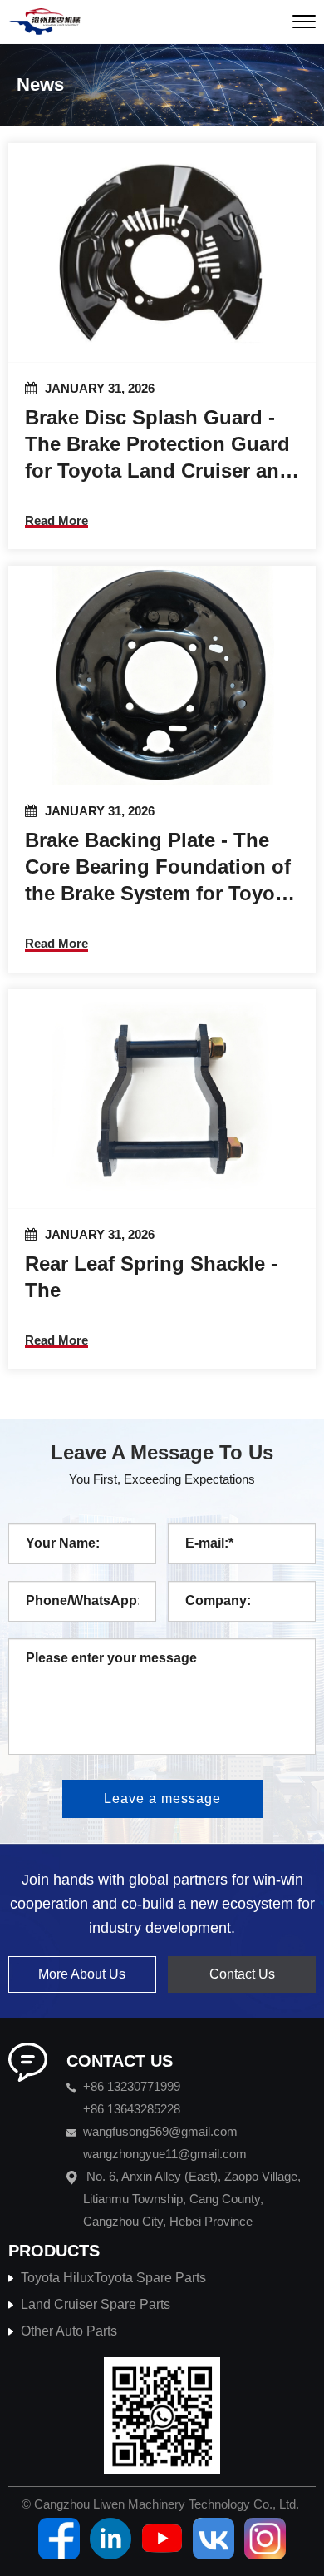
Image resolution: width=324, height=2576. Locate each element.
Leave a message (162, 1798)
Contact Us (242, 1974)
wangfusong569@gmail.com (160, 2131)
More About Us (82, 1974)
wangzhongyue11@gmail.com (165, 2154)
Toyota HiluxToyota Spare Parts (113, 2278)
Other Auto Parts (69, 2331)
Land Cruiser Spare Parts (96, 2304)
